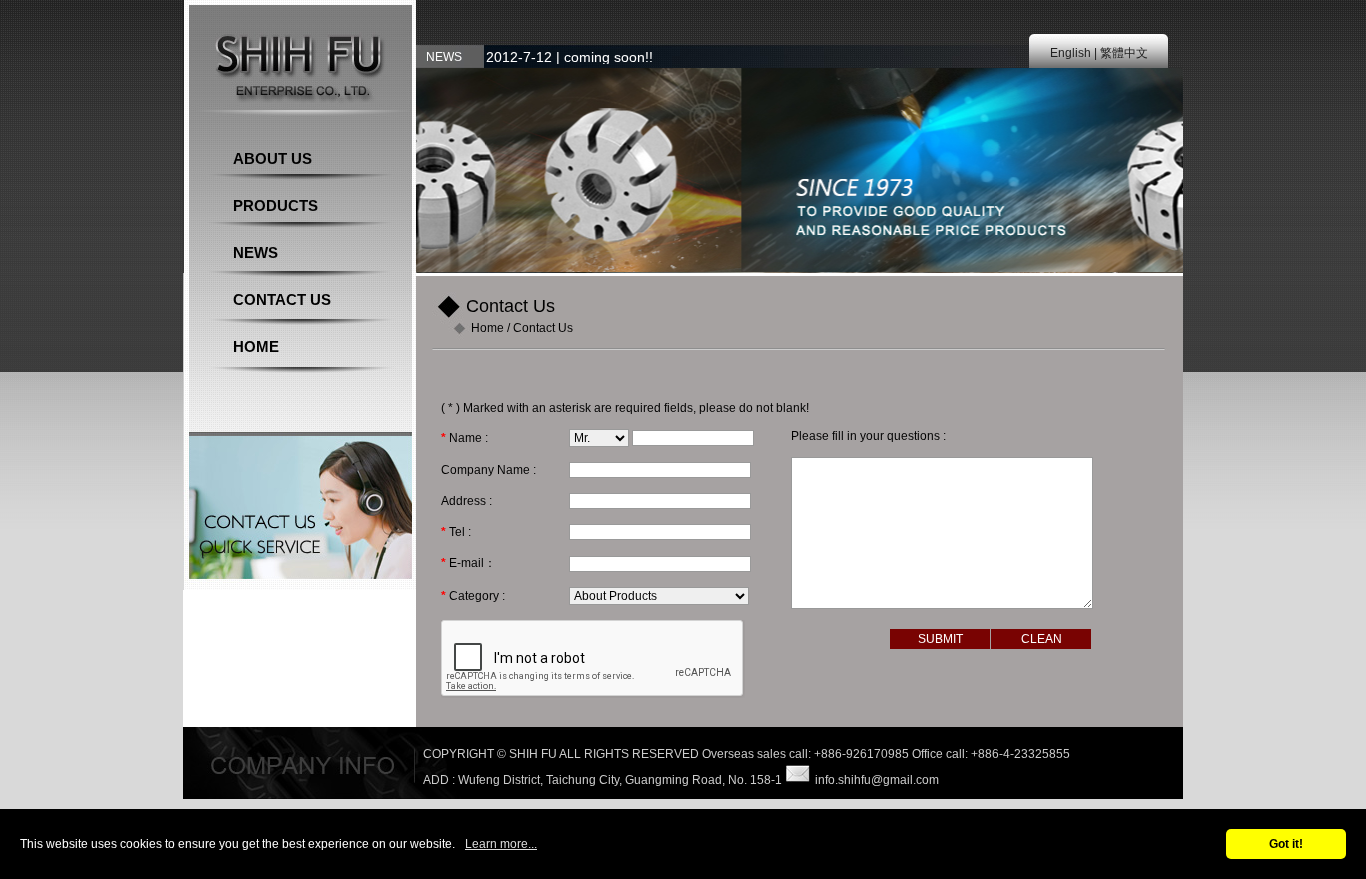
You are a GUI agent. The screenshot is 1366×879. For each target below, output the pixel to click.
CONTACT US (282, 299)
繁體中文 (1124, 53)
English (1070, 53)
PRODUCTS (275, 205)
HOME (256, 346)
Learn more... (501, 844)
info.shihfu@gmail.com (877, 780)
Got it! (1286, 844)
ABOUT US (272, 158)
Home (487, 328)
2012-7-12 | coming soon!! (569, 57)
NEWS (255, 252)
